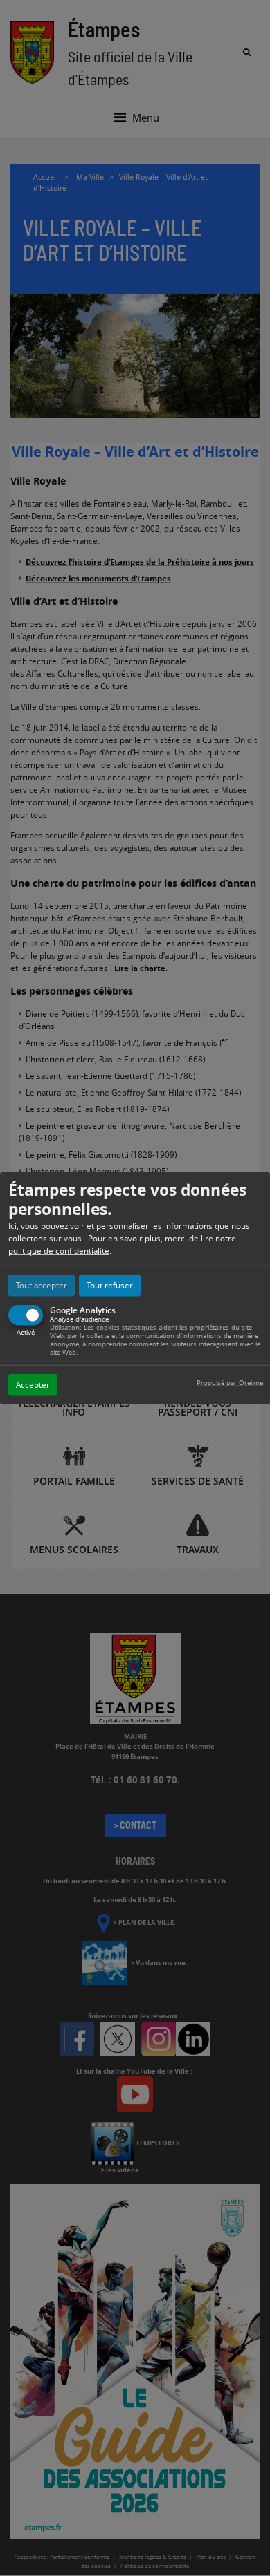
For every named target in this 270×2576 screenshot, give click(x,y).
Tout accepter (42, 1285)
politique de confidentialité (59, 1251)
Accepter (33, 1385)
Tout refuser (110, 1285)
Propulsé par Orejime (230, 1383)
